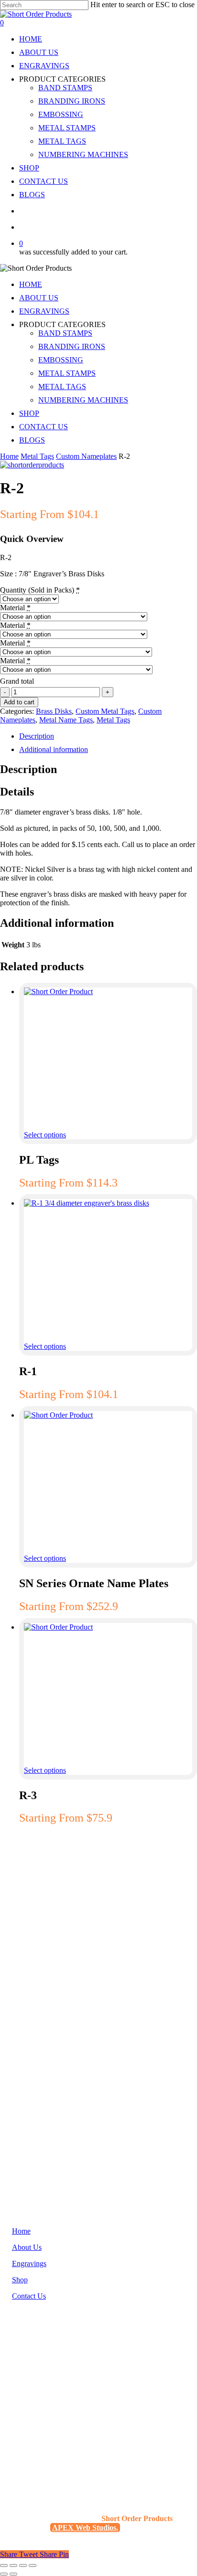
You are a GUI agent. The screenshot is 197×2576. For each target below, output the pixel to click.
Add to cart (19, 702)
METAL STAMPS (67, 373)
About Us (27, 2247)
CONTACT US (44, 427)
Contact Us (29, 2296)
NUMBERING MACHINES (83, 400)
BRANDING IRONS (72, 346)
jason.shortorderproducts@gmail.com (68, 2422)
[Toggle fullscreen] (13, 2565)
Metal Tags (37, 456)
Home (9, 456)
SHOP (29, 413)
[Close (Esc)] (33, 2565)
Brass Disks (54, 711)
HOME (31, 284)
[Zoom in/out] (4, 2565)
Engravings (29, 2263)
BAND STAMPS (65, 333)
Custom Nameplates (86, 456)
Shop (20, 2280)
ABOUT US (39, 298)
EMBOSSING (61, 360)
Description (37, 736)
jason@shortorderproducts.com (59, 2413)
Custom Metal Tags (105, 711)
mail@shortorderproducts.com (58, 2431)
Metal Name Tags (66, 720)
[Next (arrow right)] (13, 2574)
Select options (45, 1135)
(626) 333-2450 (36, 2393)
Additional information (54, 749)
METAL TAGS (62, 387)
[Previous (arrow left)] (4, 2574)
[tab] (108, 736)
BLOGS (32, 440)
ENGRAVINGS (44, 311)
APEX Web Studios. (85, 2528)
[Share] (23, 2565)
